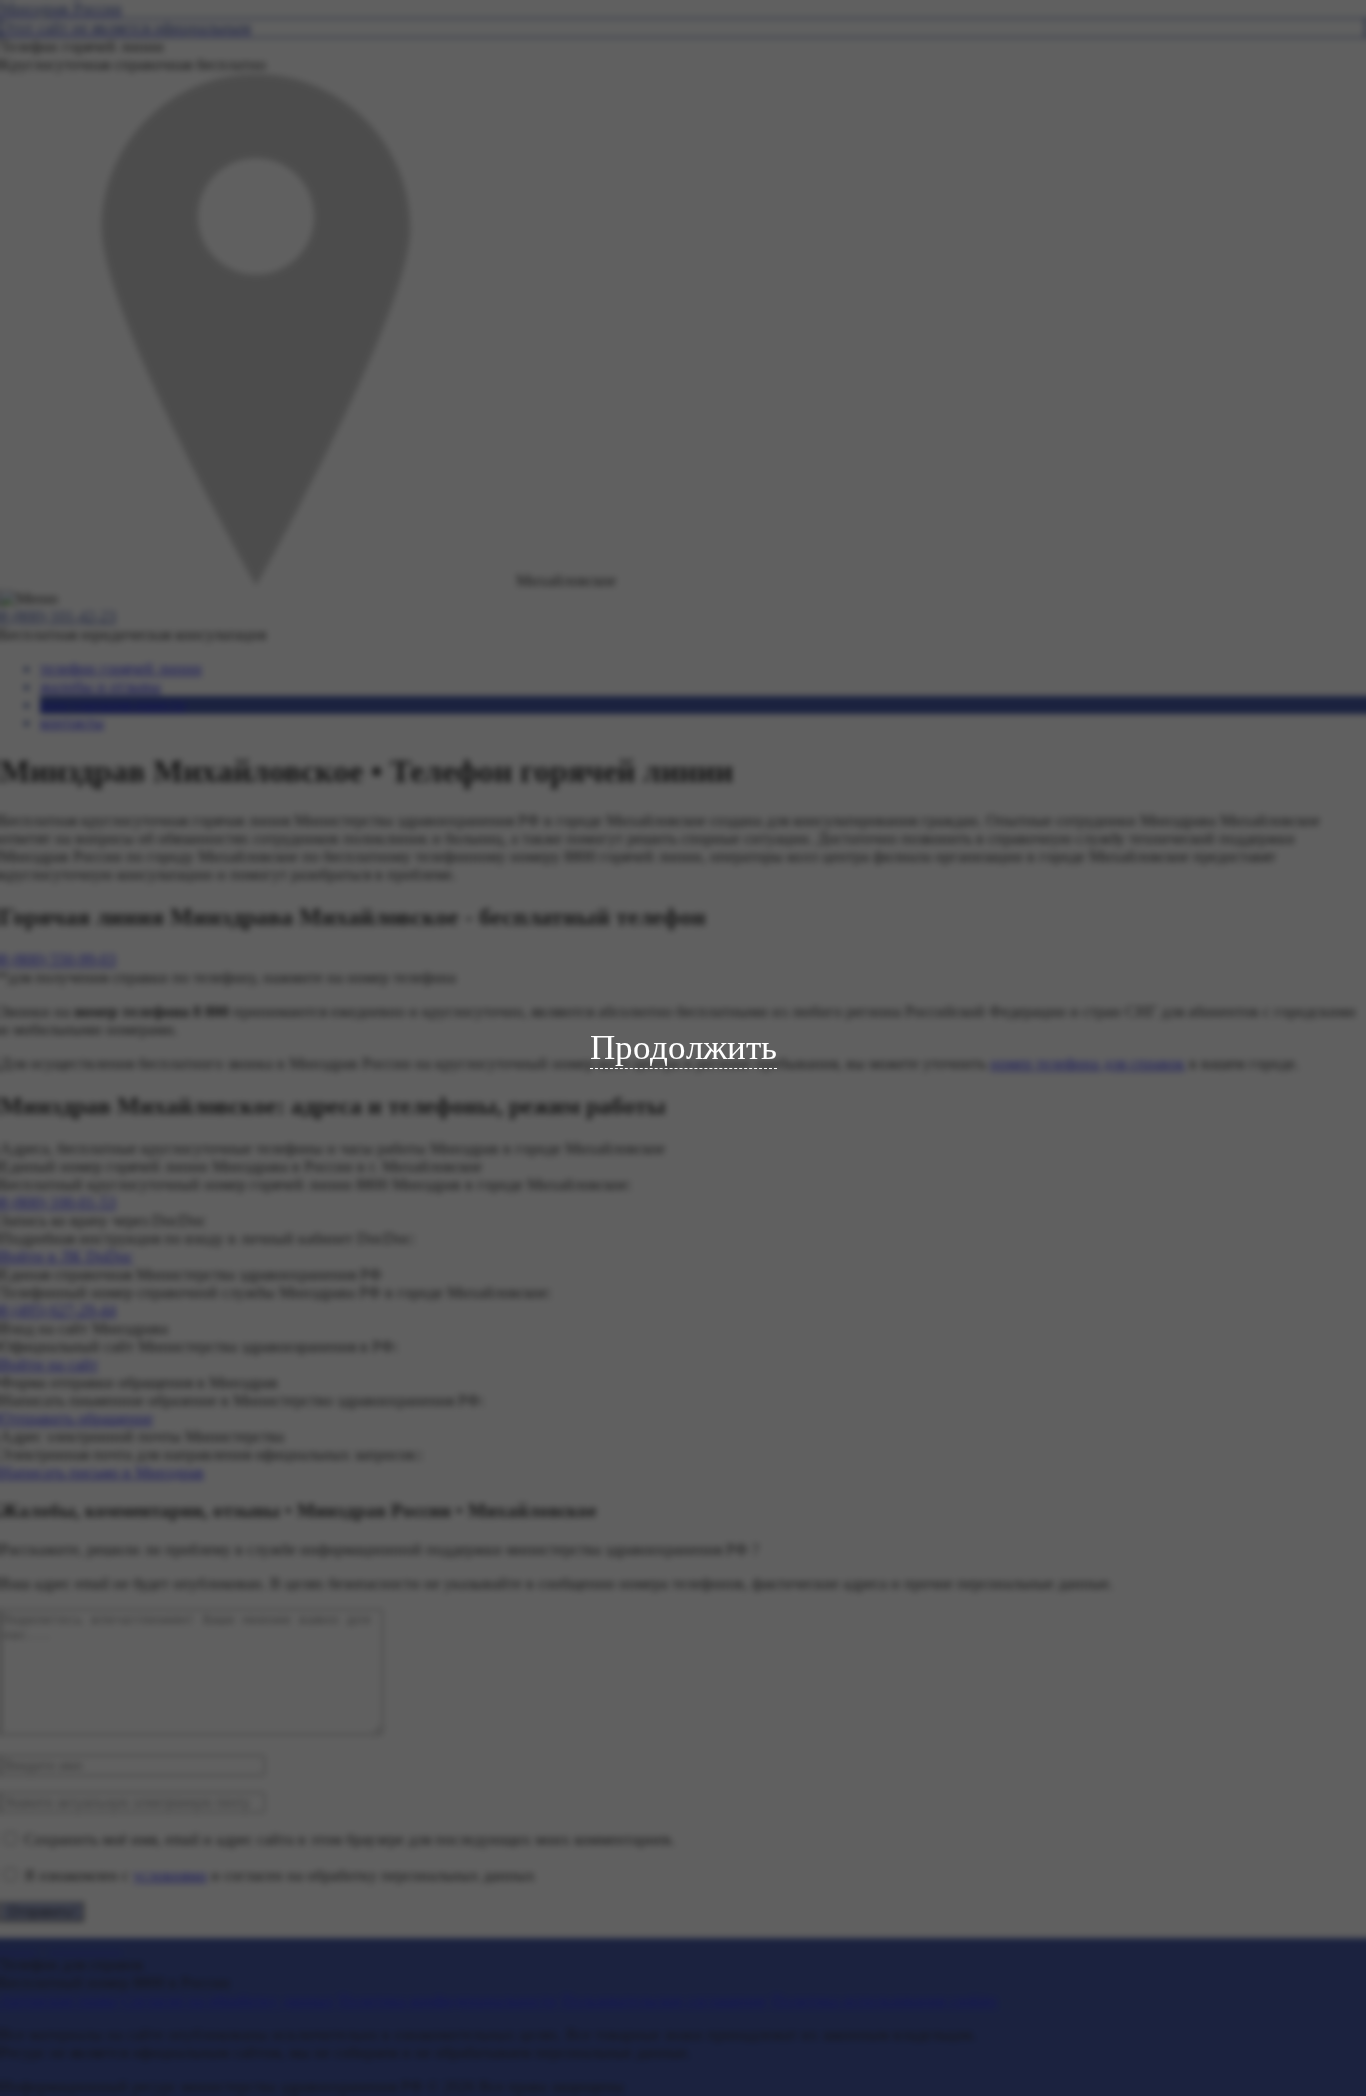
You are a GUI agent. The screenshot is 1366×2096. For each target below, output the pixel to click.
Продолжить (683, 1047)
